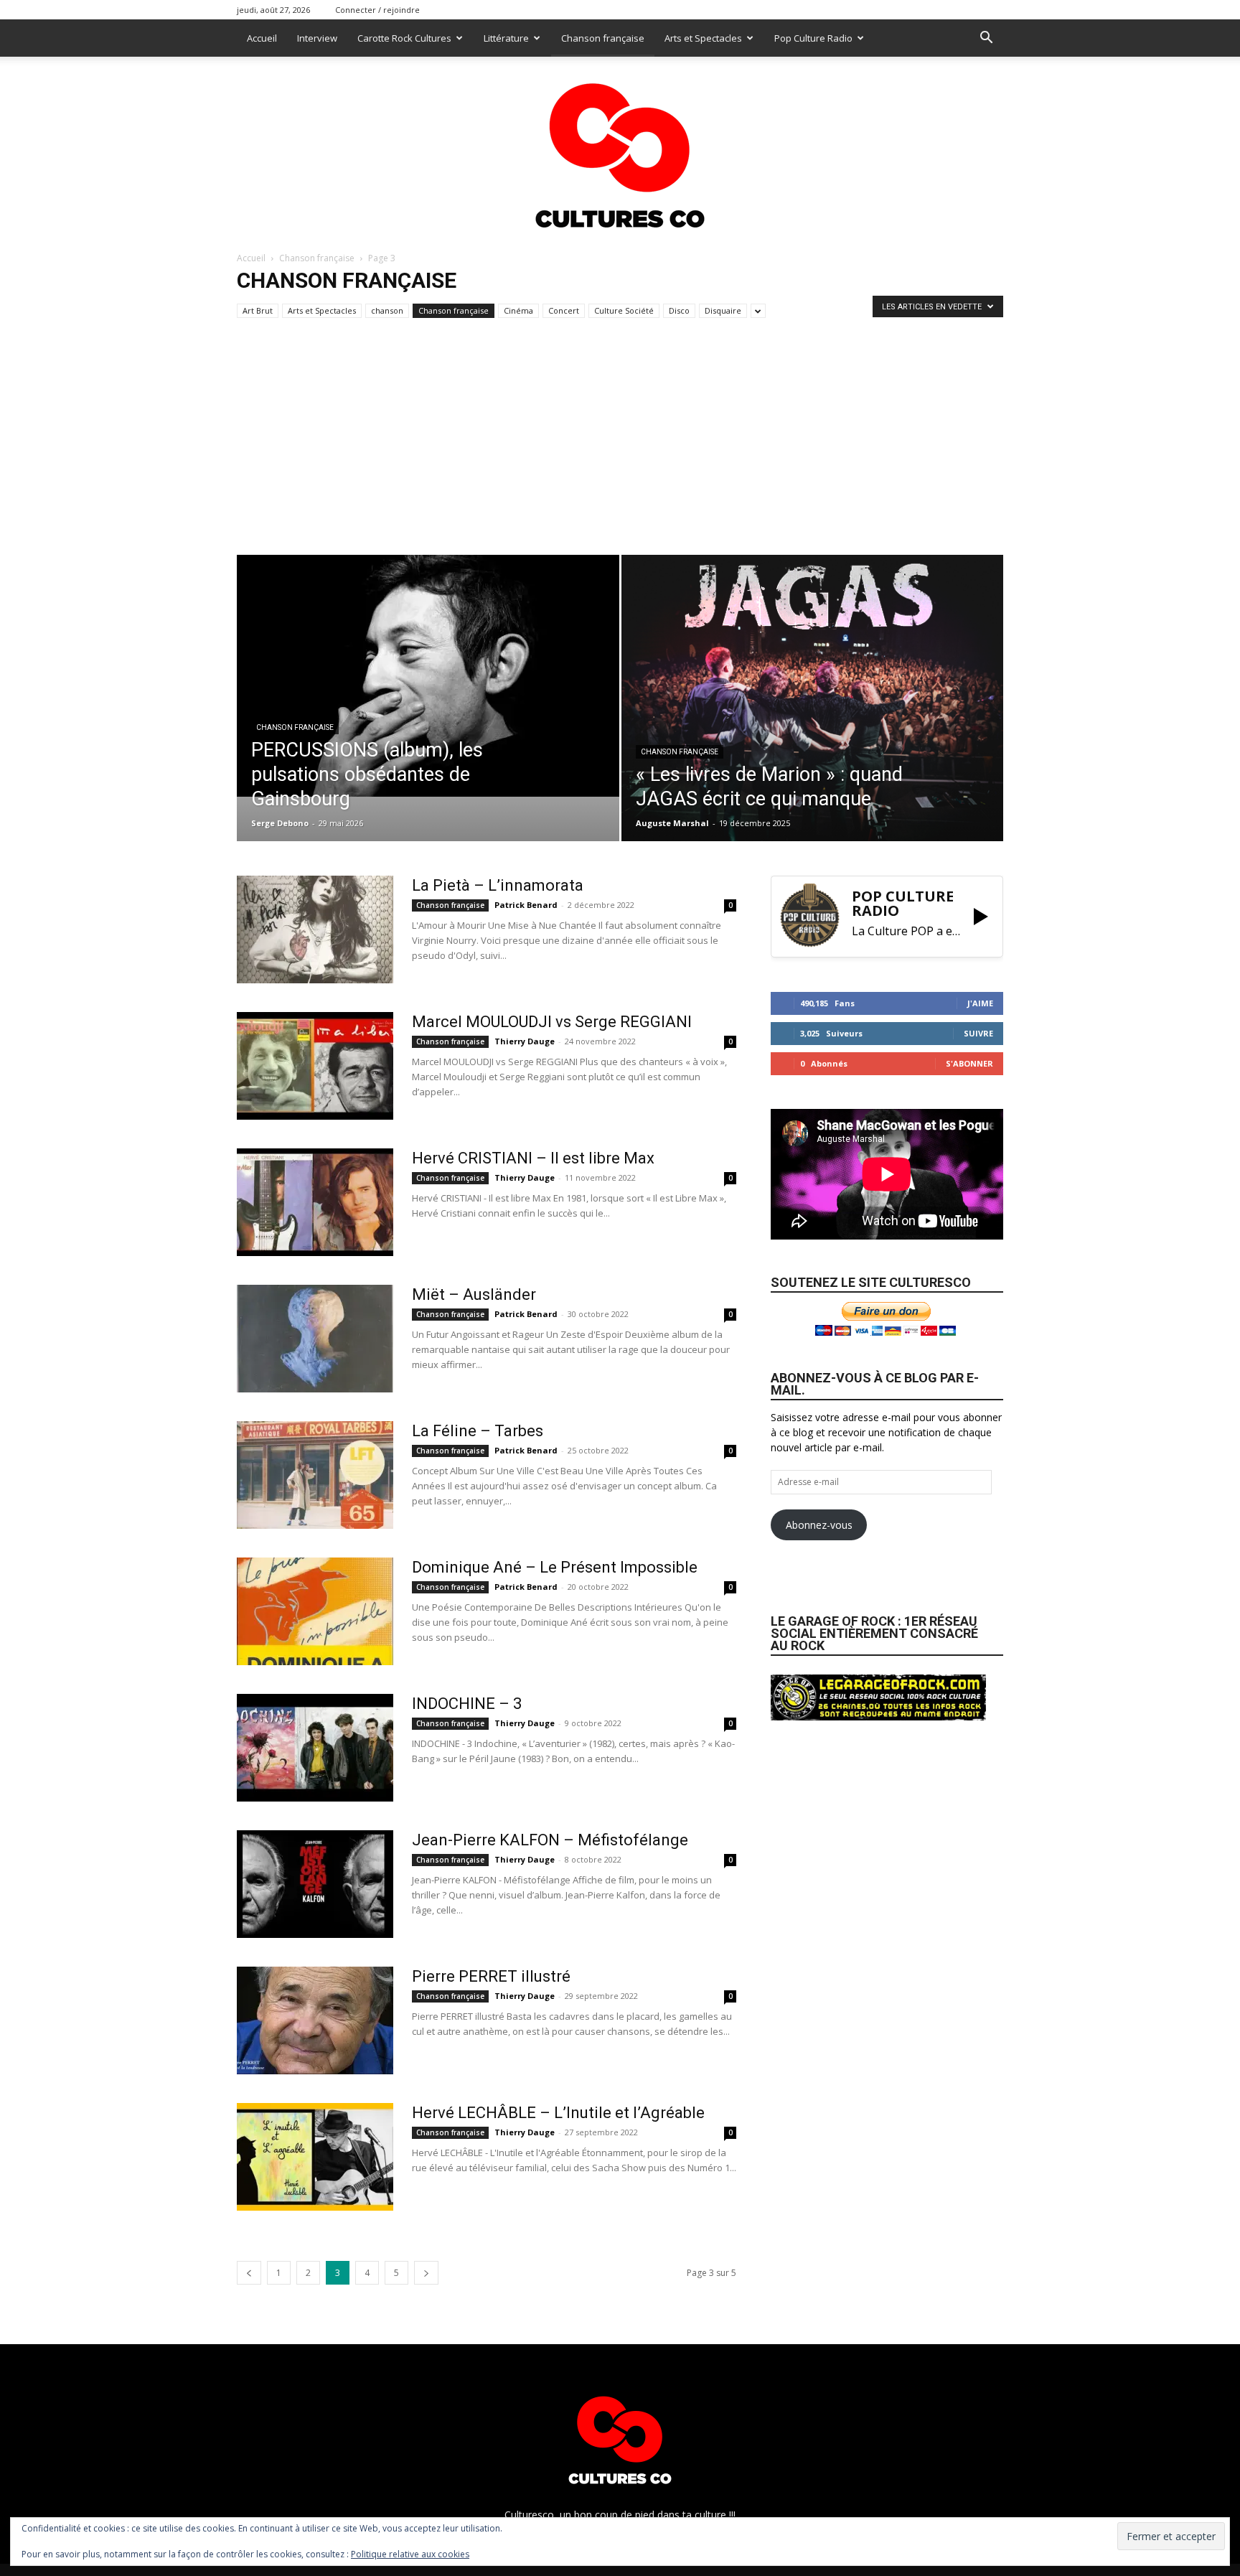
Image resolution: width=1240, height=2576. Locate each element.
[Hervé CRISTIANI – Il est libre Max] (315, 1202)
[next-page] (426, 2273)
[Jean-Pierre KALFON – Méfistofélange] (315, 1884)
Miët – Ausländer (474, 1294)
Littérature (506, 38)
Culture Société (624, 310)
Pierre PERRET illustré (491, 1976)
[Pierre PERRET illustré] (315, 2020)
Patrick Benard (526, 905)
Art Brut (258, 310)
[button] (986, 39)
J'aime (980, 1003)
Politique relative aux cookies (410, 2554)
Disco (679, 310)
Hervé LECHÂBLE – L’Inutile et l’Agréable (558, 2113)
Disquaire (723, 310)
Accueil (262, 38)
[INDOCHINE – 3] (315, 1748)
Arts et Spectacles (703, 38)
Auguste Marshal (672, 823)
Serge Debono (280, 823)
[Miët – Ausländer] (315, 1339)
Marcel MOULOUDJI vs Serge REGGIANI (552, 1022)
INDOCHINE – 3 (467, 1704)
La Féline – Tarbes (478, 1431)
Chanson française (603, 38)
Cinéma (518, 310)
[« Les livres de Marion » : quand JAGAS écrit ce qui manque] (813, 698)
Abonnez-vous (819, 1525)
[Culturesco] (620, 146)
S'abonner (969, 1063)
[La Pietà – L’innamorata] (315, 929)
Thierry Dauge (525, 1041)
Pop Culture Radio (813, 38)
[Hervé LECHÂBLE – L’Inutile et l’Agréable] (315, 2157)
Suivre (978, 1033)
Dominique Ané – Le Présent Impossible (555, 1567)
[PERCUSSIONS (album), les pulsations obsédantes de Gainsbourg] (428, 676)
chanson (387, 310)
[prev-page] (249, 2273)
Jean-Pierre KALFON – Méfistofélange (550, 1840)
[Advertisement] (620, 447)
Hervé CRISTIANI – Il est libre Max (533, 1158)
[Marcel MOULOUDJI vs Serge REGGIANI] (315, 1066)
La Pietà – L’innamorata (498, 885)
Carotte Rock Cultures (404, 38)
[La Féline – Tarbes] (315, 1475)
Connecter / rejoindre (377, 10)
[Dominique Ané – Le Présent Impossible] (315, 1611)
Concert (564, 310)
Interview (317, 38)
